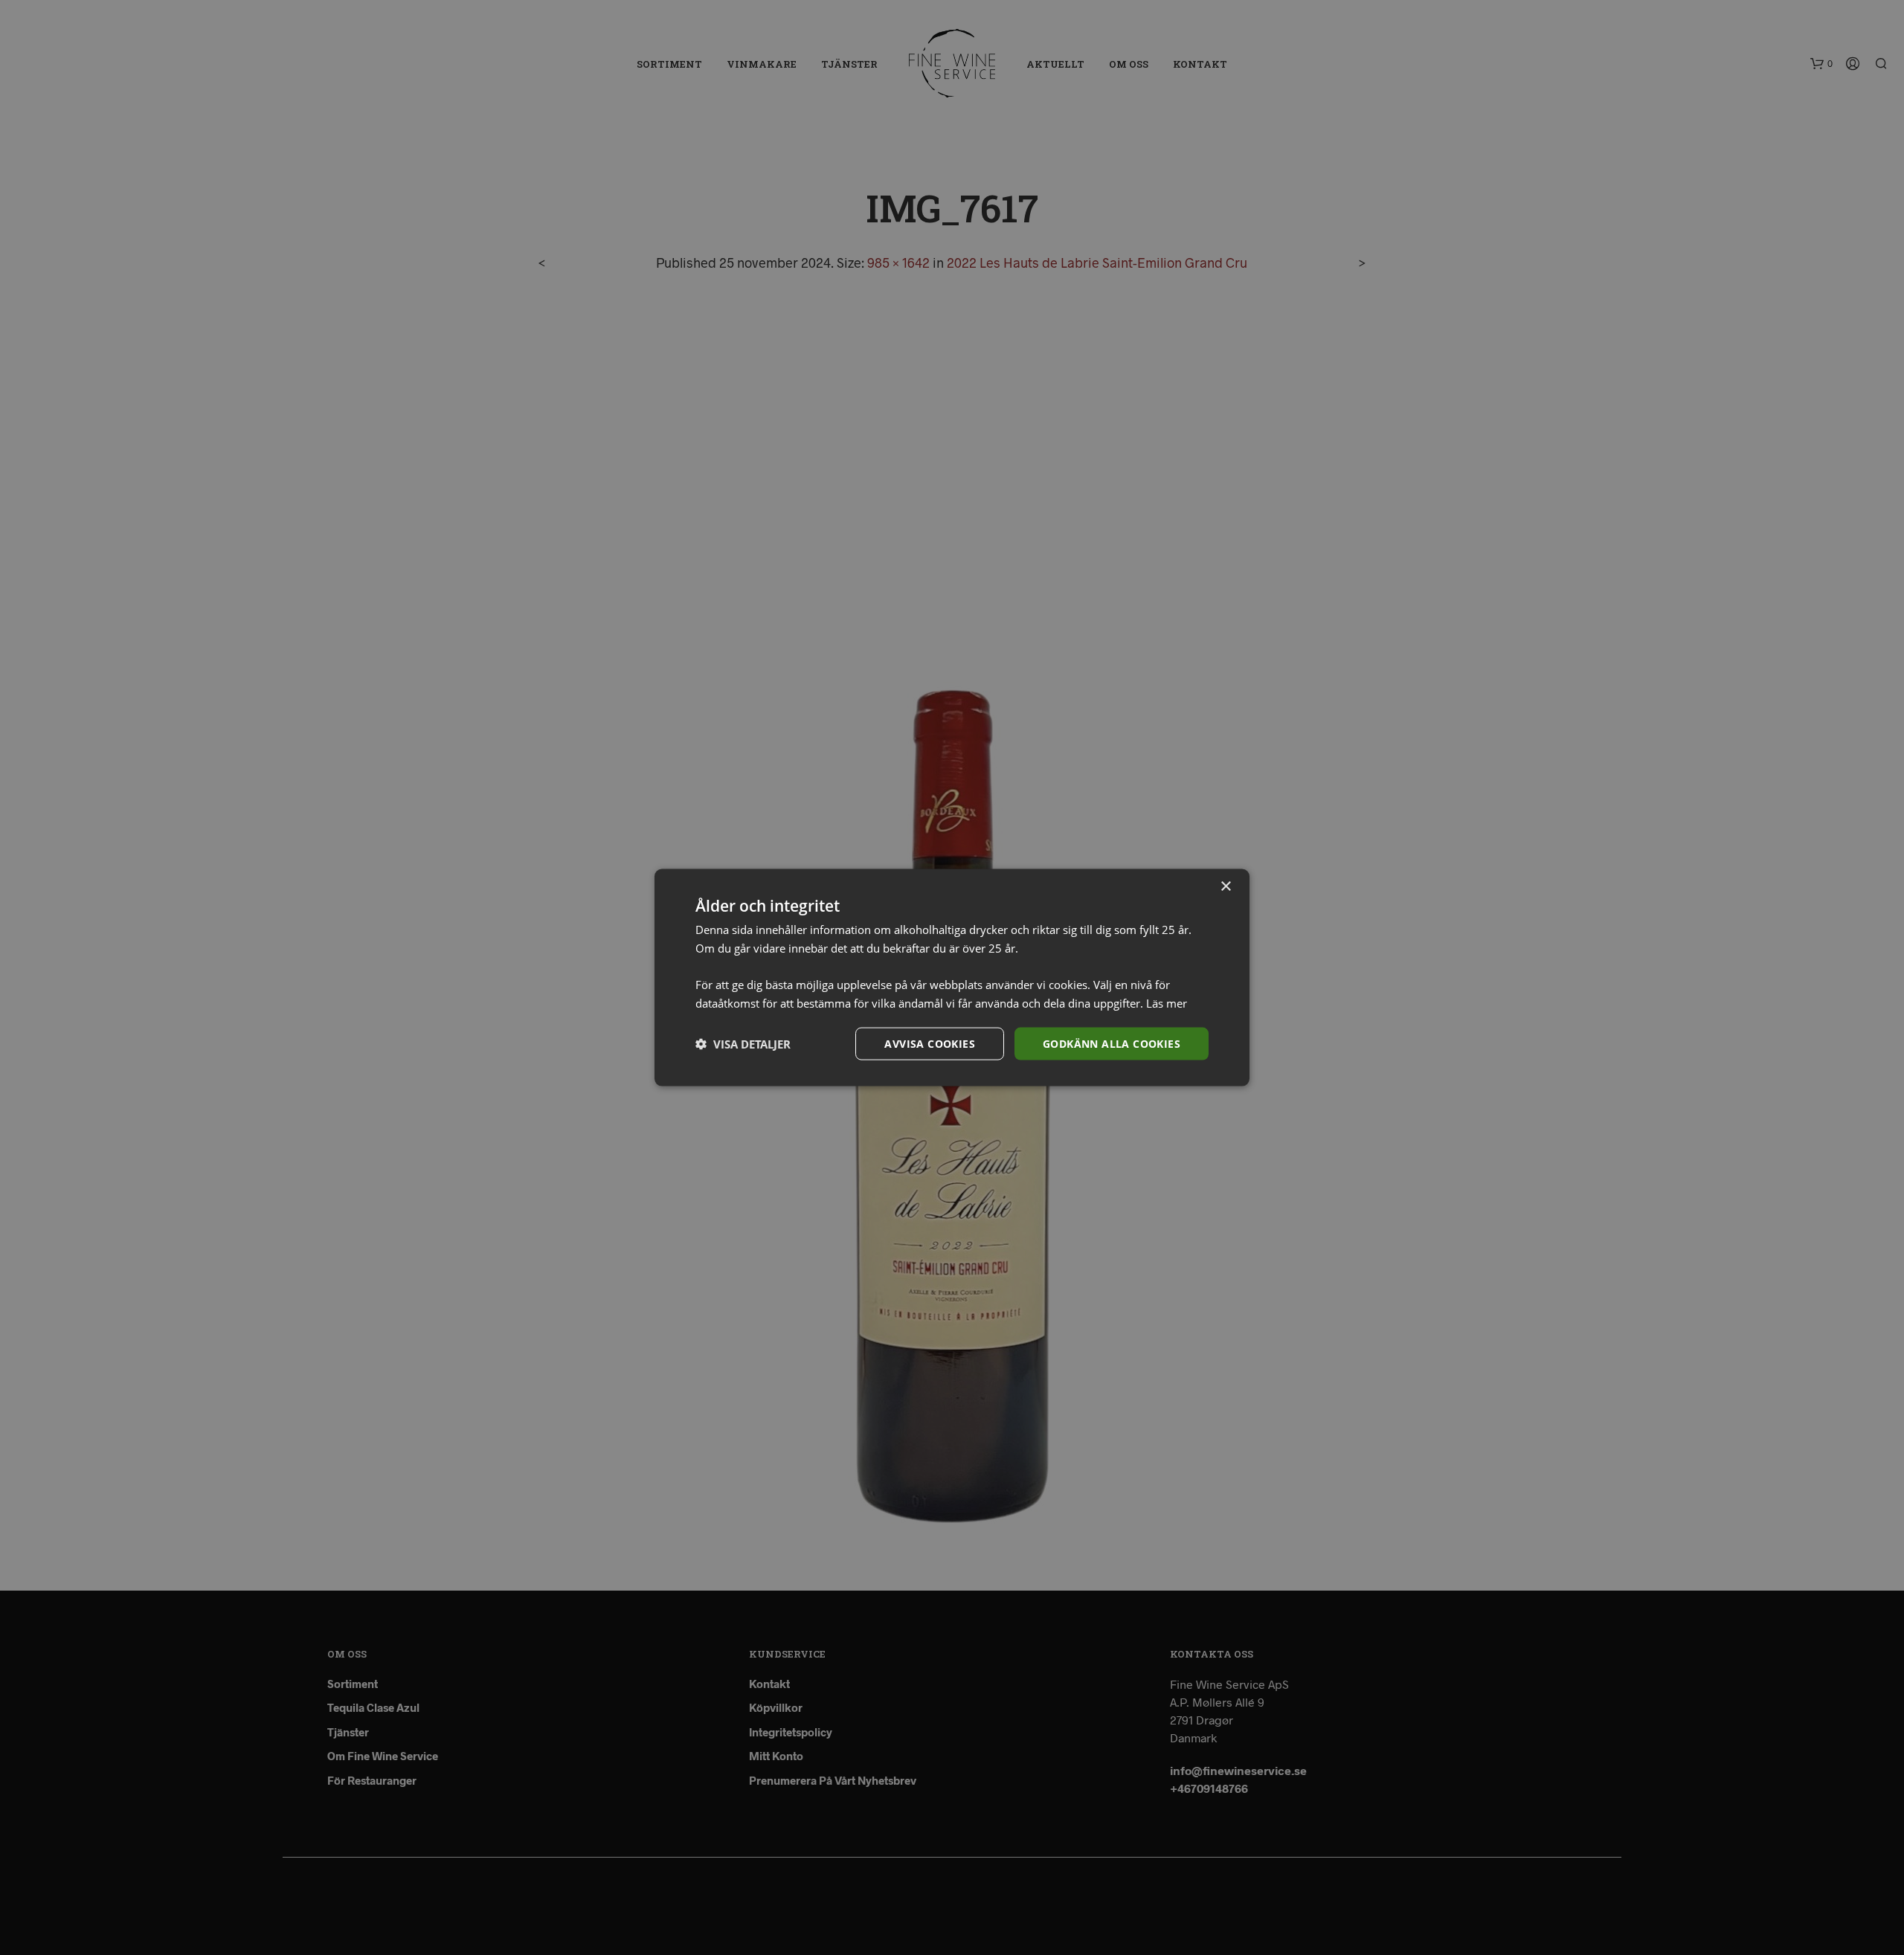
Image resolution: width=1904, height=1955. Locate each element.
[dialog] (952, 977)
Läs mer (1167, 1002)
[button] (743, 1044)
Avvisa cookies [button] (930, 1043)
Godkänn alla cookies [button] (1112, 1043)
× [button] (1225, 886)
